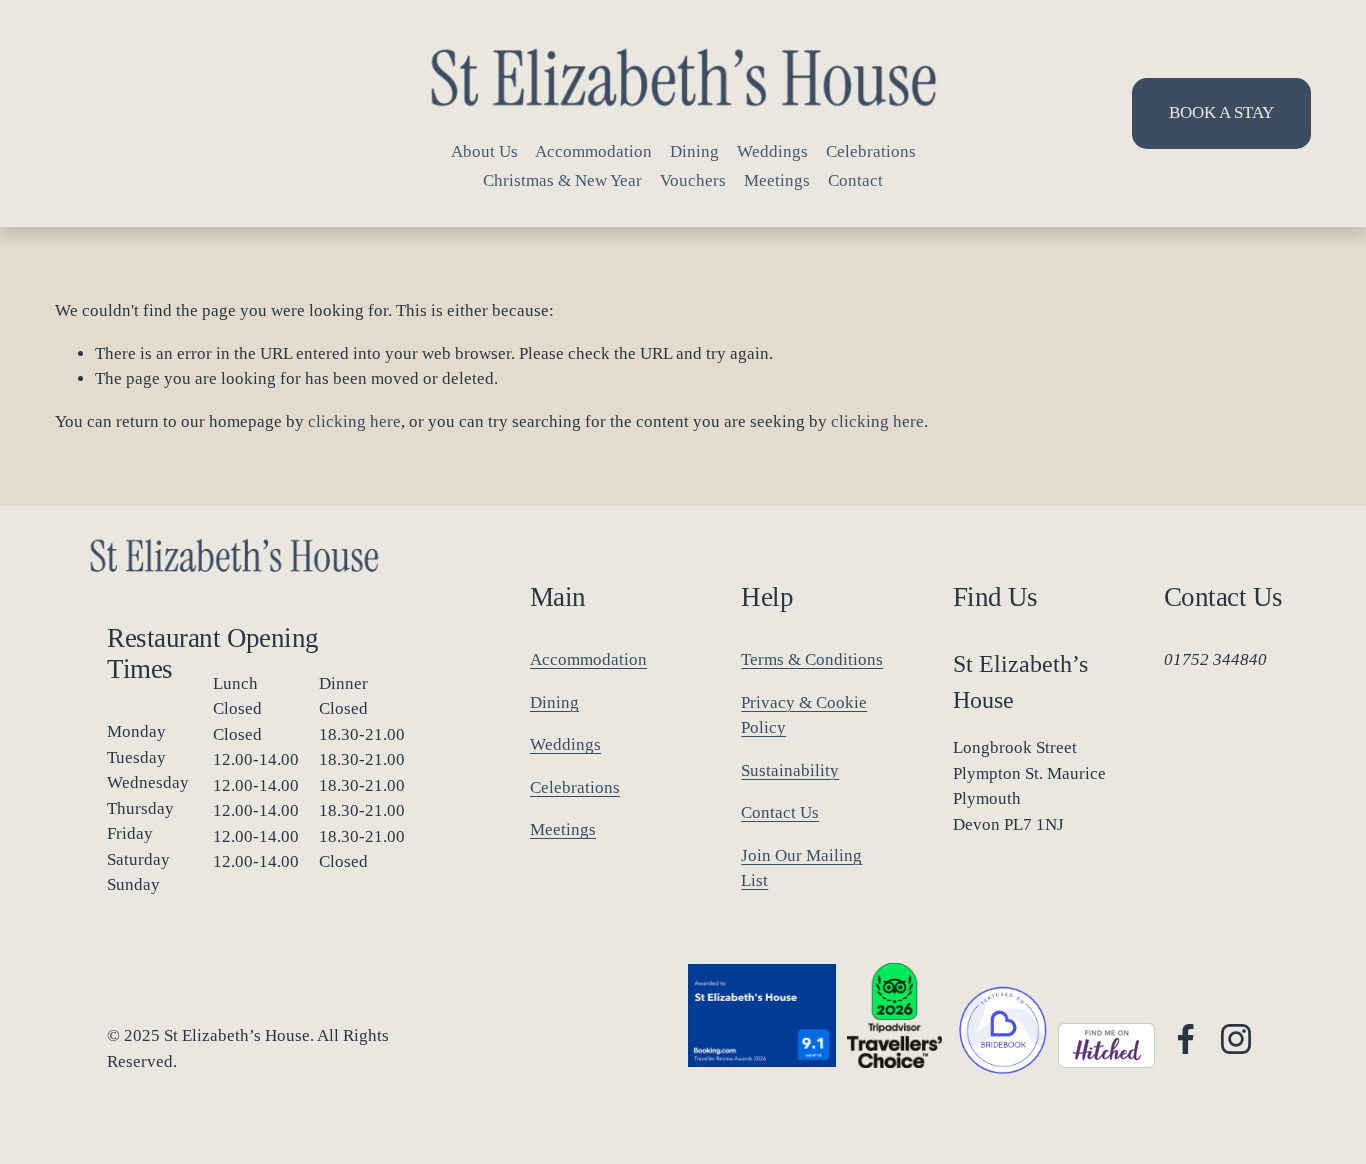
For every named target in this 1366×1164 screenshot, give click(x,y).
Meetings (777, 180)
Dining (694, 151)
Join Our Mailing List (801, 868)
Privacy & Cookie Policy (804, 715)
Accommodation (593, 151)
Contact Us (780, 812)
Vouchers (693, 180)
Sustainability (790, 770)
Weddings (772, 151)
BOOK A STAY (1221, 112)
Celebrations (871, 151)
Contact (855, 180)
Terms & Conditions (812, 659)
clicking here (354, 421)
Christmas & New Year (562, 180)
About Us (484, 151)
